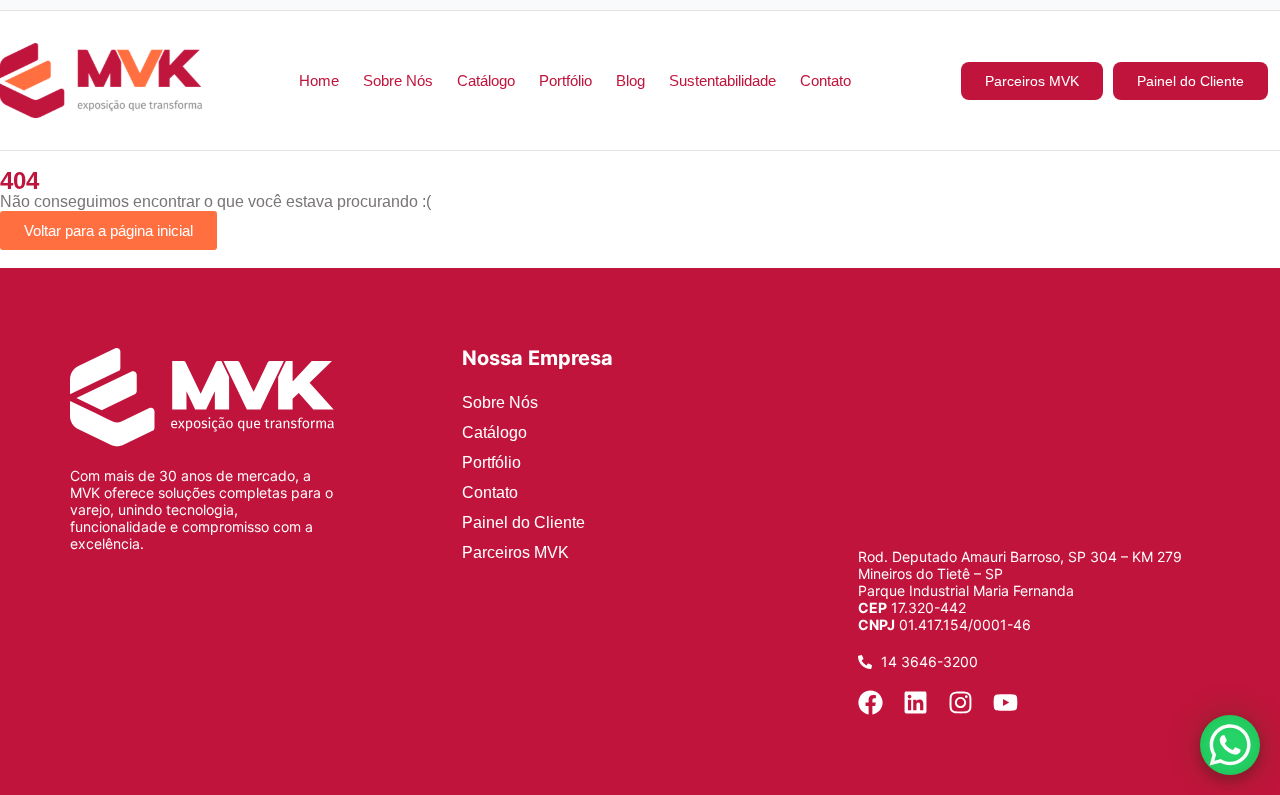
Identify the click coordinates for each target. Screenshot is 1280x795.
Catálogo (486, 80)
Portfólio (565, 80)
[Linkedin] (915, 702)
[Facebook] (870, 702)
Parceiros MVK (515, 552)
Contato (825, 80)
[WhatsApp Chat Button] (1230, 745)
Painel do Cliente (523, 522)
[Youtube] (1005, 702)
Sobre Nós (398, 80)
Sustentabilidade (722, 80)
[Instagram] (960, 702)
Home (319, 80)
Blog (630, 80)
